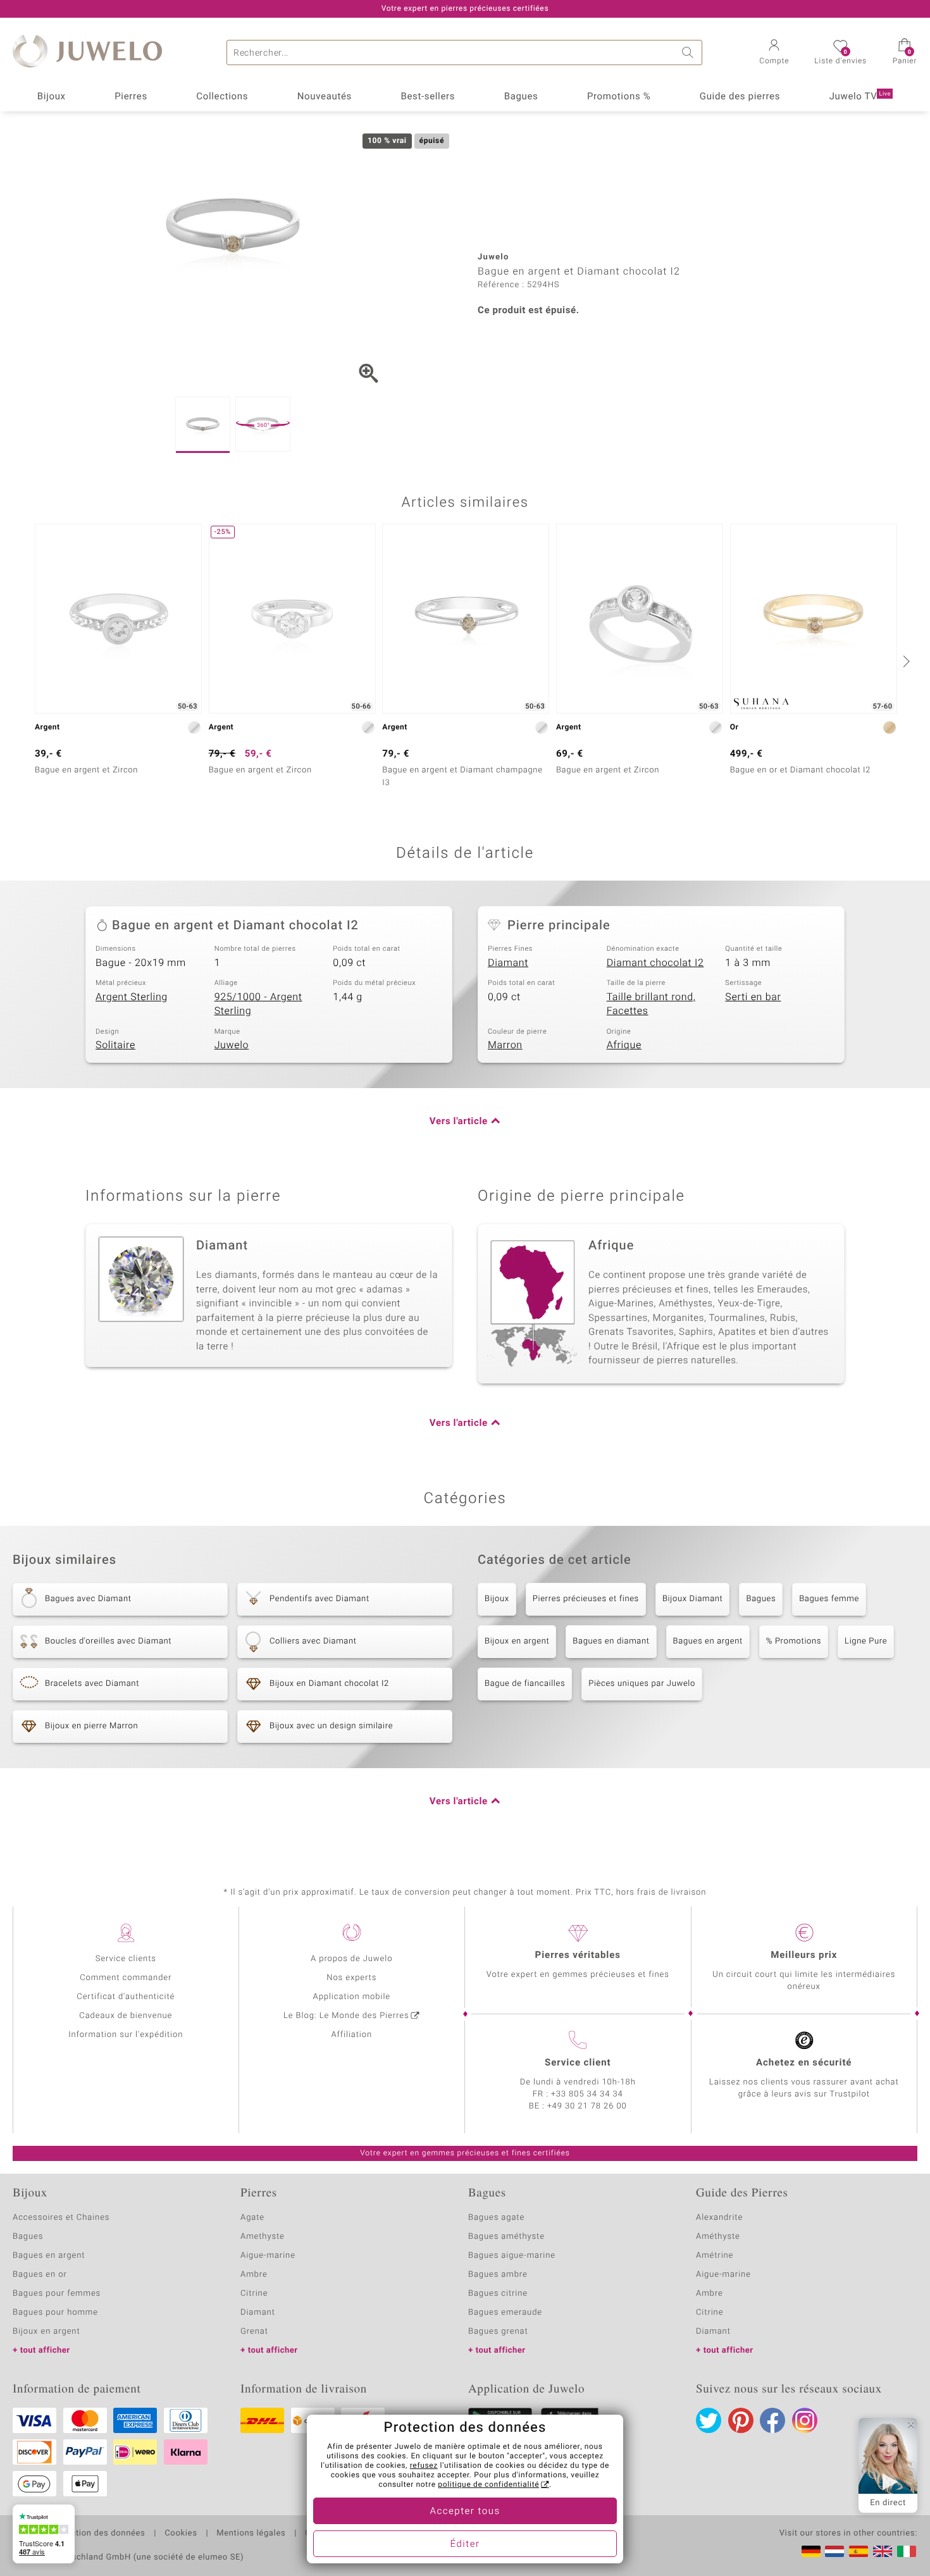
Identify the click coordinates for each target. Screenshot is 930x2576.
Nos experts (351, 1978)
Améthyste (718, 2237)
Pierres (131, 97)
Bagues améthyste (506, 2237)
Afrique (624, 1045)
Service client (578, 2063)
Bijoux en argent (517, 1641)
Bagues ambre (498, 2275)
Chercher (690, 53)
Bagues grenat (498, 2331)
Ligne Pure (866, 1641)
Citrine (254, 2294)
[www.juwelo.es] (859, 2551)
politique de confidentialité (488, 2485)
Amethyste (263, 2237)
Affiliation (351, 2035)
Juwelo (232, 1045)
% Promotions (794, 1641)
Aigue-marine (268, 2256)
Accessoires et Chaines (61, 2218)
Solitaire (115, 1045)
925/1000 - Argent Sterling (258, 1004)
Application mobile (352, 1997)
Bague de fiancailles (525, 1684)
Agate (252, 2218)
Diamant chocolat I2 (655, 963)
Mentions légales (251, 2534)
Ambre (254, 2275)
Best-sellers (428, 97)
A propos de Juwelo (351, 1959)
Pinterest (741, 2420)
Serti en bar (753, 997)
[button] (774, 53)
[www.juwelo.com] (883, 2551)
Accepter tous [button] (465, 2511)
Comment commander (126, 1978)
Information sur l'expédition (126, 2035)
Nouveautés (325, 97)
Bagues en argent (708, 1641)
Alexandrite (719, 2218)
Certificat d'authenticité (126, 1997)
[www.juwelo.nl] (834, 2551)
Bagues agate (496, 2218)
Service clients (126, 1959)
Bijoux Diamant (693, 1599)
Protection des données (97, 2534)
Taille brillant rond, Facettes (651, 1004)
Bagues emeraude (505, 2313)
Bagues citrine (498, 2294)
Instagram (805, 2420)
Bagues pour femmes (57, 2294)
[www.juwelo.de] (811, 2551)
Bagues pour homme (55, 2313)
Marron (505, 1045)
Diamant (508, 963)
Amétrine (715, 2256)
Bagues (521, 97)
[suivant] (905, 661)
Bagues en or (40, 2275)
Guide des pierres (740, 97)
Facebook (772, 2420)
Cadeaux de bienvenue (126, 2016)
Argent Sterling (132, 997)
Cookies (181, 2534)
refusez (424, 2466)
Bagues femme (829, 1599)
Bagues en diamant (611, 1641)
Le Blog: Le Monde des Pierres (346, 2016)
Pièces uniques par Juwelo (642, 1684)
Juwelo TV (860, 97)
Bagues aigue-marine (512, 2256)
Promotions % (619, 97)
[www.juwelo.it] (907, 2551)
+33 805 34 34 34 (587, 2094)
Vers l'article (459, 1122)
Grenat (254, 2331)
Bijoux (52, 97)
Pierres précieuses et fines (586, 1599)
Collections (222, 97)
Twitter (709, 2420)
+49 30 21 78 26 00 (587, 2106)
